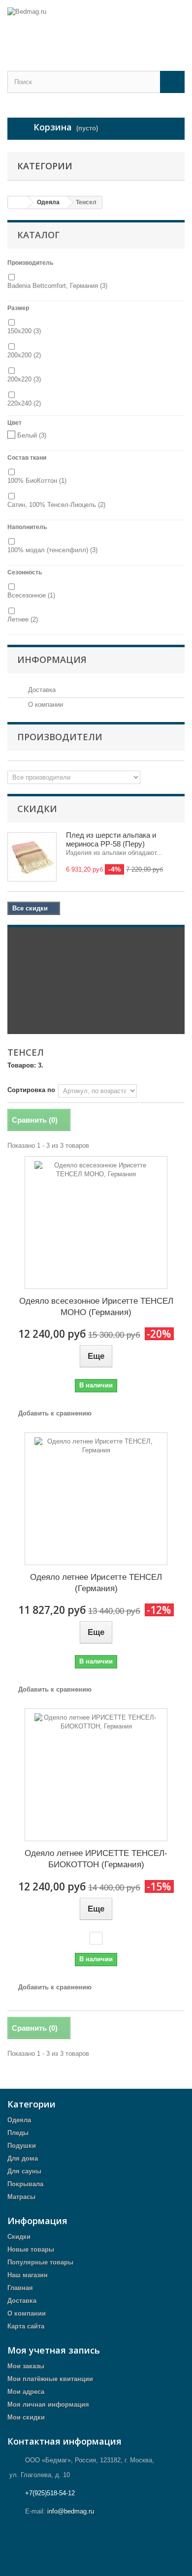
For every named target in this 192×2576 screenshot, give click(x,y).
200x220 (24, 379)
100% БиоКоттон (37, 481)
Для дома (23, 2158)
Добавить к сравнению (55, 1413)
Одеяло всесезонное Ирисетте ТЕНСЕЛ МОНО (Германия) (96, 1307)
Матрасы (21, 2197)
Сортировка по (31, 1090)
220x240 (24, 403)
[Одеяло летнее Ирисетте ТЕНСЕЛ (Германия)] (96, 1499)
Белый (32, 435)
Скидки (37, 809)
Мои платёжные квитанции (50, 2379)
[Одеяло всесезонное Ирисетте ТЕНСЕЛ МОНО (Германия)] (96, 1223)
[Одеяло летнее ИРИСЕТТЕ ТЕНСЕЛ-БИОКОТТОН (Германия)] (96, 1775)
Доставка (41, 690)
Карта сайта (26, 2326)
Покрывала (25, 2184)
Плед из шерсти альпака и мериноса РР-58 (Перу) (111, 839)
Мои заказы (26, 2366)
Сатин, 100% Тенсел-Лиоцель (56, 505)
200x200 (24, 355)
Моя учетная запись (54, 2350)
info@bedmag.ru (71, 2511)
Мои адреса (26, 2392)
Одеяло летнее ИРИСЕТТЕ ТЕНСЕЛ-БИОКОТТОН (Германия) (96, 1859)
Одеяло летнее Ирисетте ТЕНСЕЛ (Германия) (96, 1583)
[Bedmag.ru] (96, 27)
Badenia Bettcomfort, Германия (57, 286)
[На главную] (18, 203)
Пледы (18, 2133)
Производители (60, 737)
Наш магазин (28, 2275)
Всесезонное (31, 595)
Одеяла (19, 2120)
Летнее (23, 619)
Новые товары (31, 2249)
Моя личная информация (48, 2404)
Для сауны (24, 2171)
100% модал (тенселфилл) (52, 550)
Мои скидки (26, 2417)
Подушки (22, 2146)
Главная (20, 2288)
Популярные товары (40, 2262)
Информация (52, 660)
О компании (45, 705)
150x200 (24, 331)
